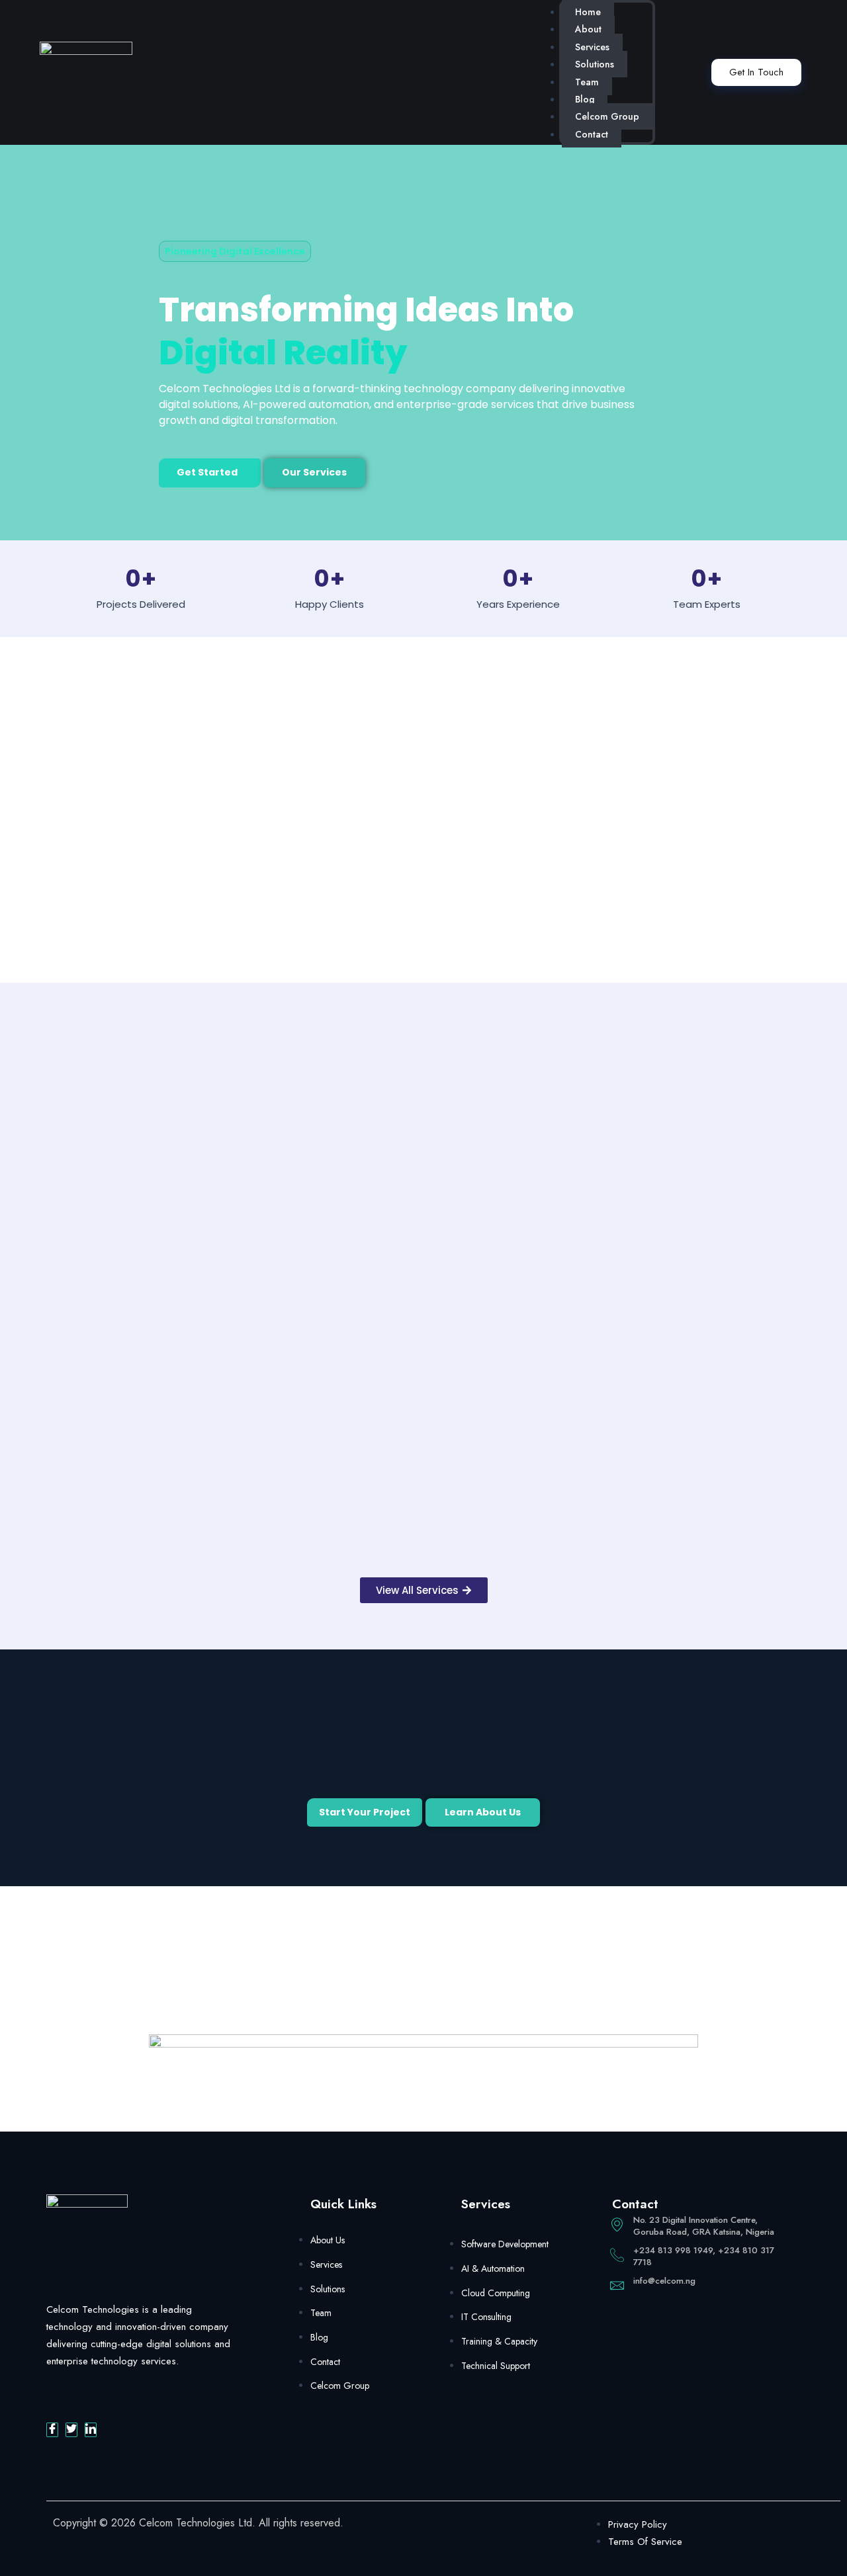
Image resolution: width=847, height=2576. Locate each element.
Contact (592, 134)
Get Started (207, 472)
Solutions (595, 64)
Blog (585, 99)
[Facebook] (52, 2430)
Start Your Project (365, 1812)
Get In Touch (756, 72)
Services (592, 47)
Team (587, 82)
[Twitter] (71, 2430)
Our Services (314, 472)
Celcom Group (607, 116)
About (588, 29)
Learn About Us (483, 1812)
